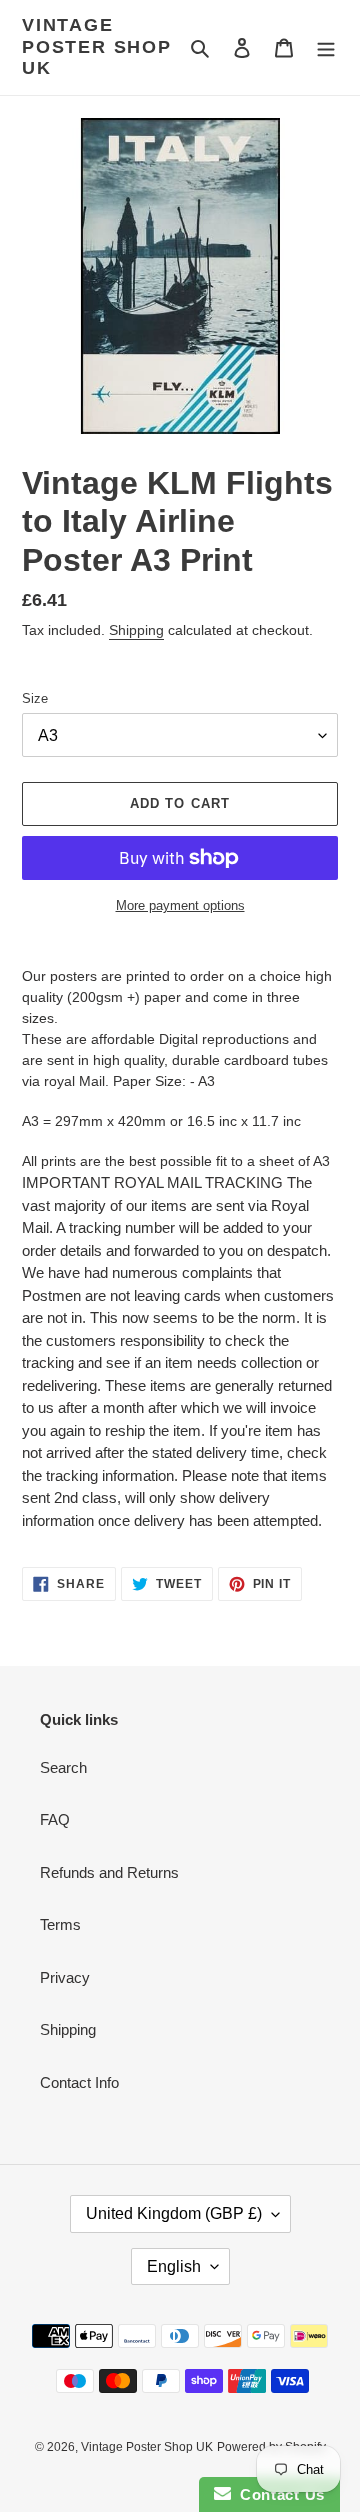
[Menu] (326, 47)
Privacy (65, 1977)
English (174, 2266)
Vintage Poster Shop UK (97, 46)
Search (63, 1767)
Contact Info (79, 2082)
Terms (60, 1924)
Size (35, 698)
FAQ (55, 1819)
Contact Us (278, 2494)
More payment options (180, 905)
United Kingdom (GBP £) (174, 2213)
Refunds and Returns (109, 1872)
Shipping (136, 630)
